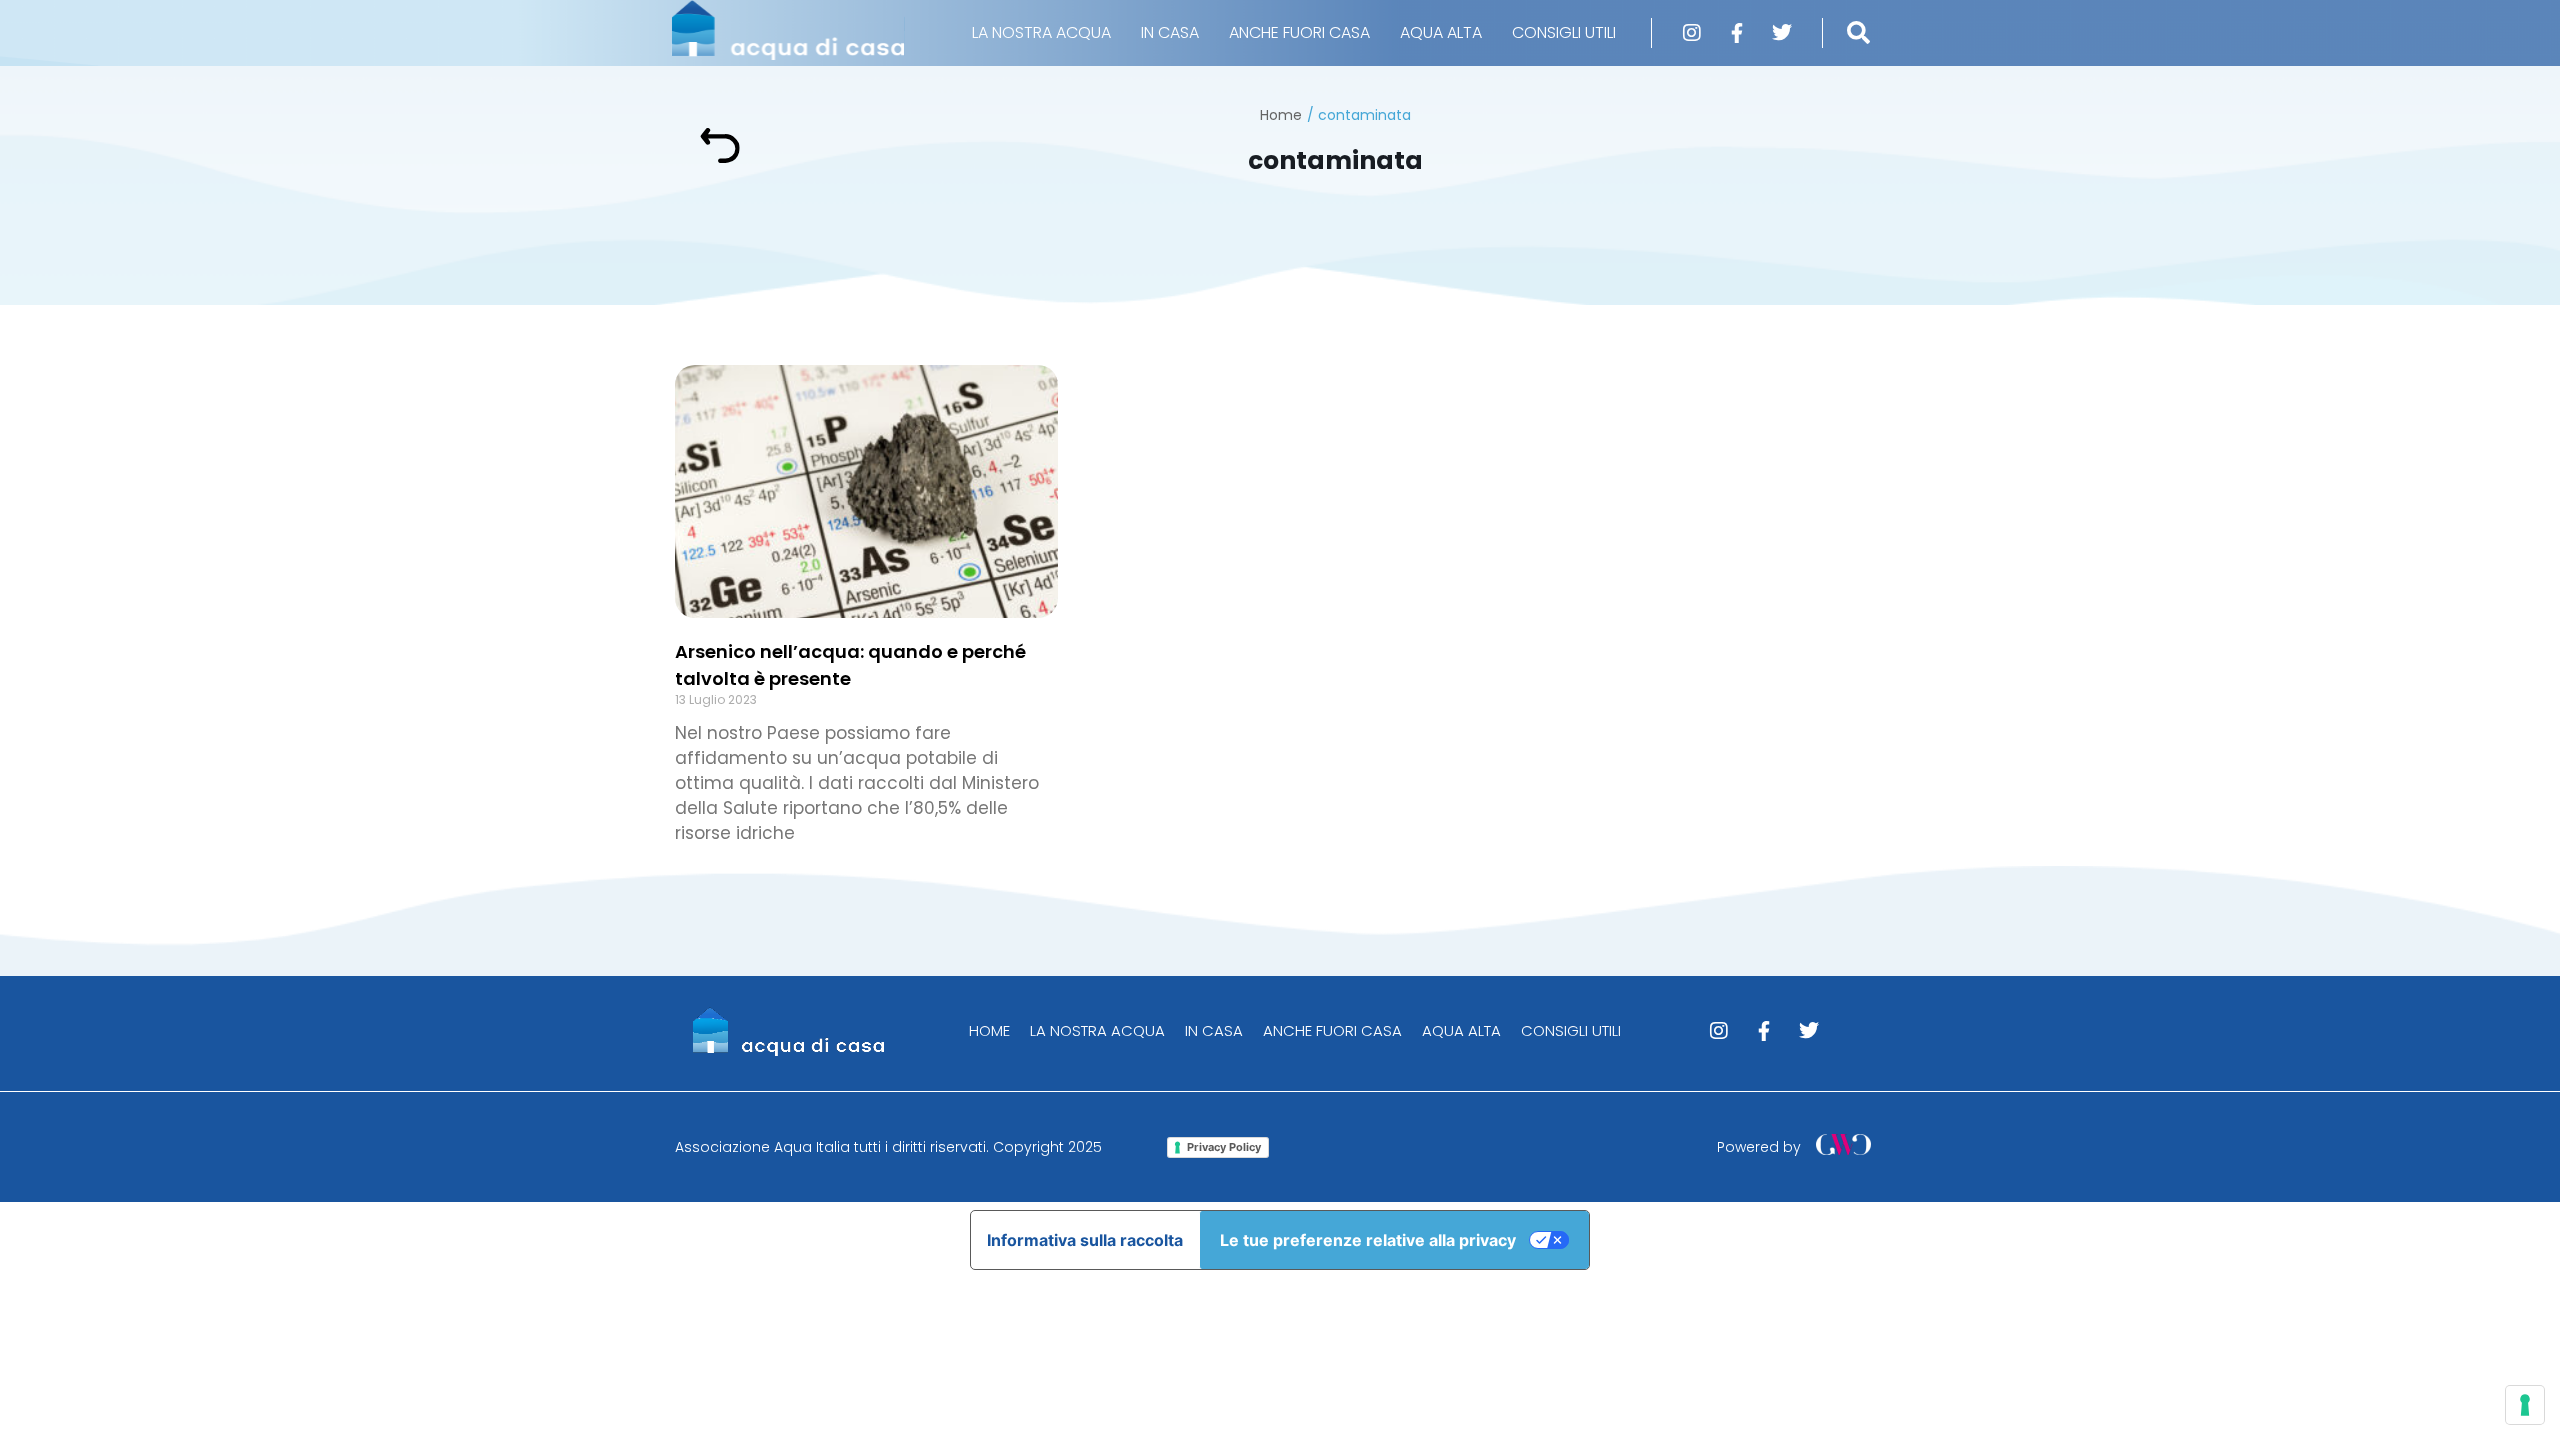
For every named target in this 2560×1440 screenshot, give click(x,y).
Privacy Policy (1224, 1147)
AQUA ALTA (1441, 32)
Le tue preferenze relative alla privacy (1368, 1240)
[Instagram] (1692, 33)
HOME (989, 1030)
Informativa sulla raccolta (1085, 1240)
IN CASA (1170, 32)
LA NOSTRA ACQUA (1041, 32)
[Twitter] (1782, 33)
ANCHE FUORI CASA (1299, 32)
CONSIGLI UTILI (1564, 32)
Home (1281, 115)
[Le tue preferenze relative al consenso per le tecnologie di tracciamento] (2525, 1405)
